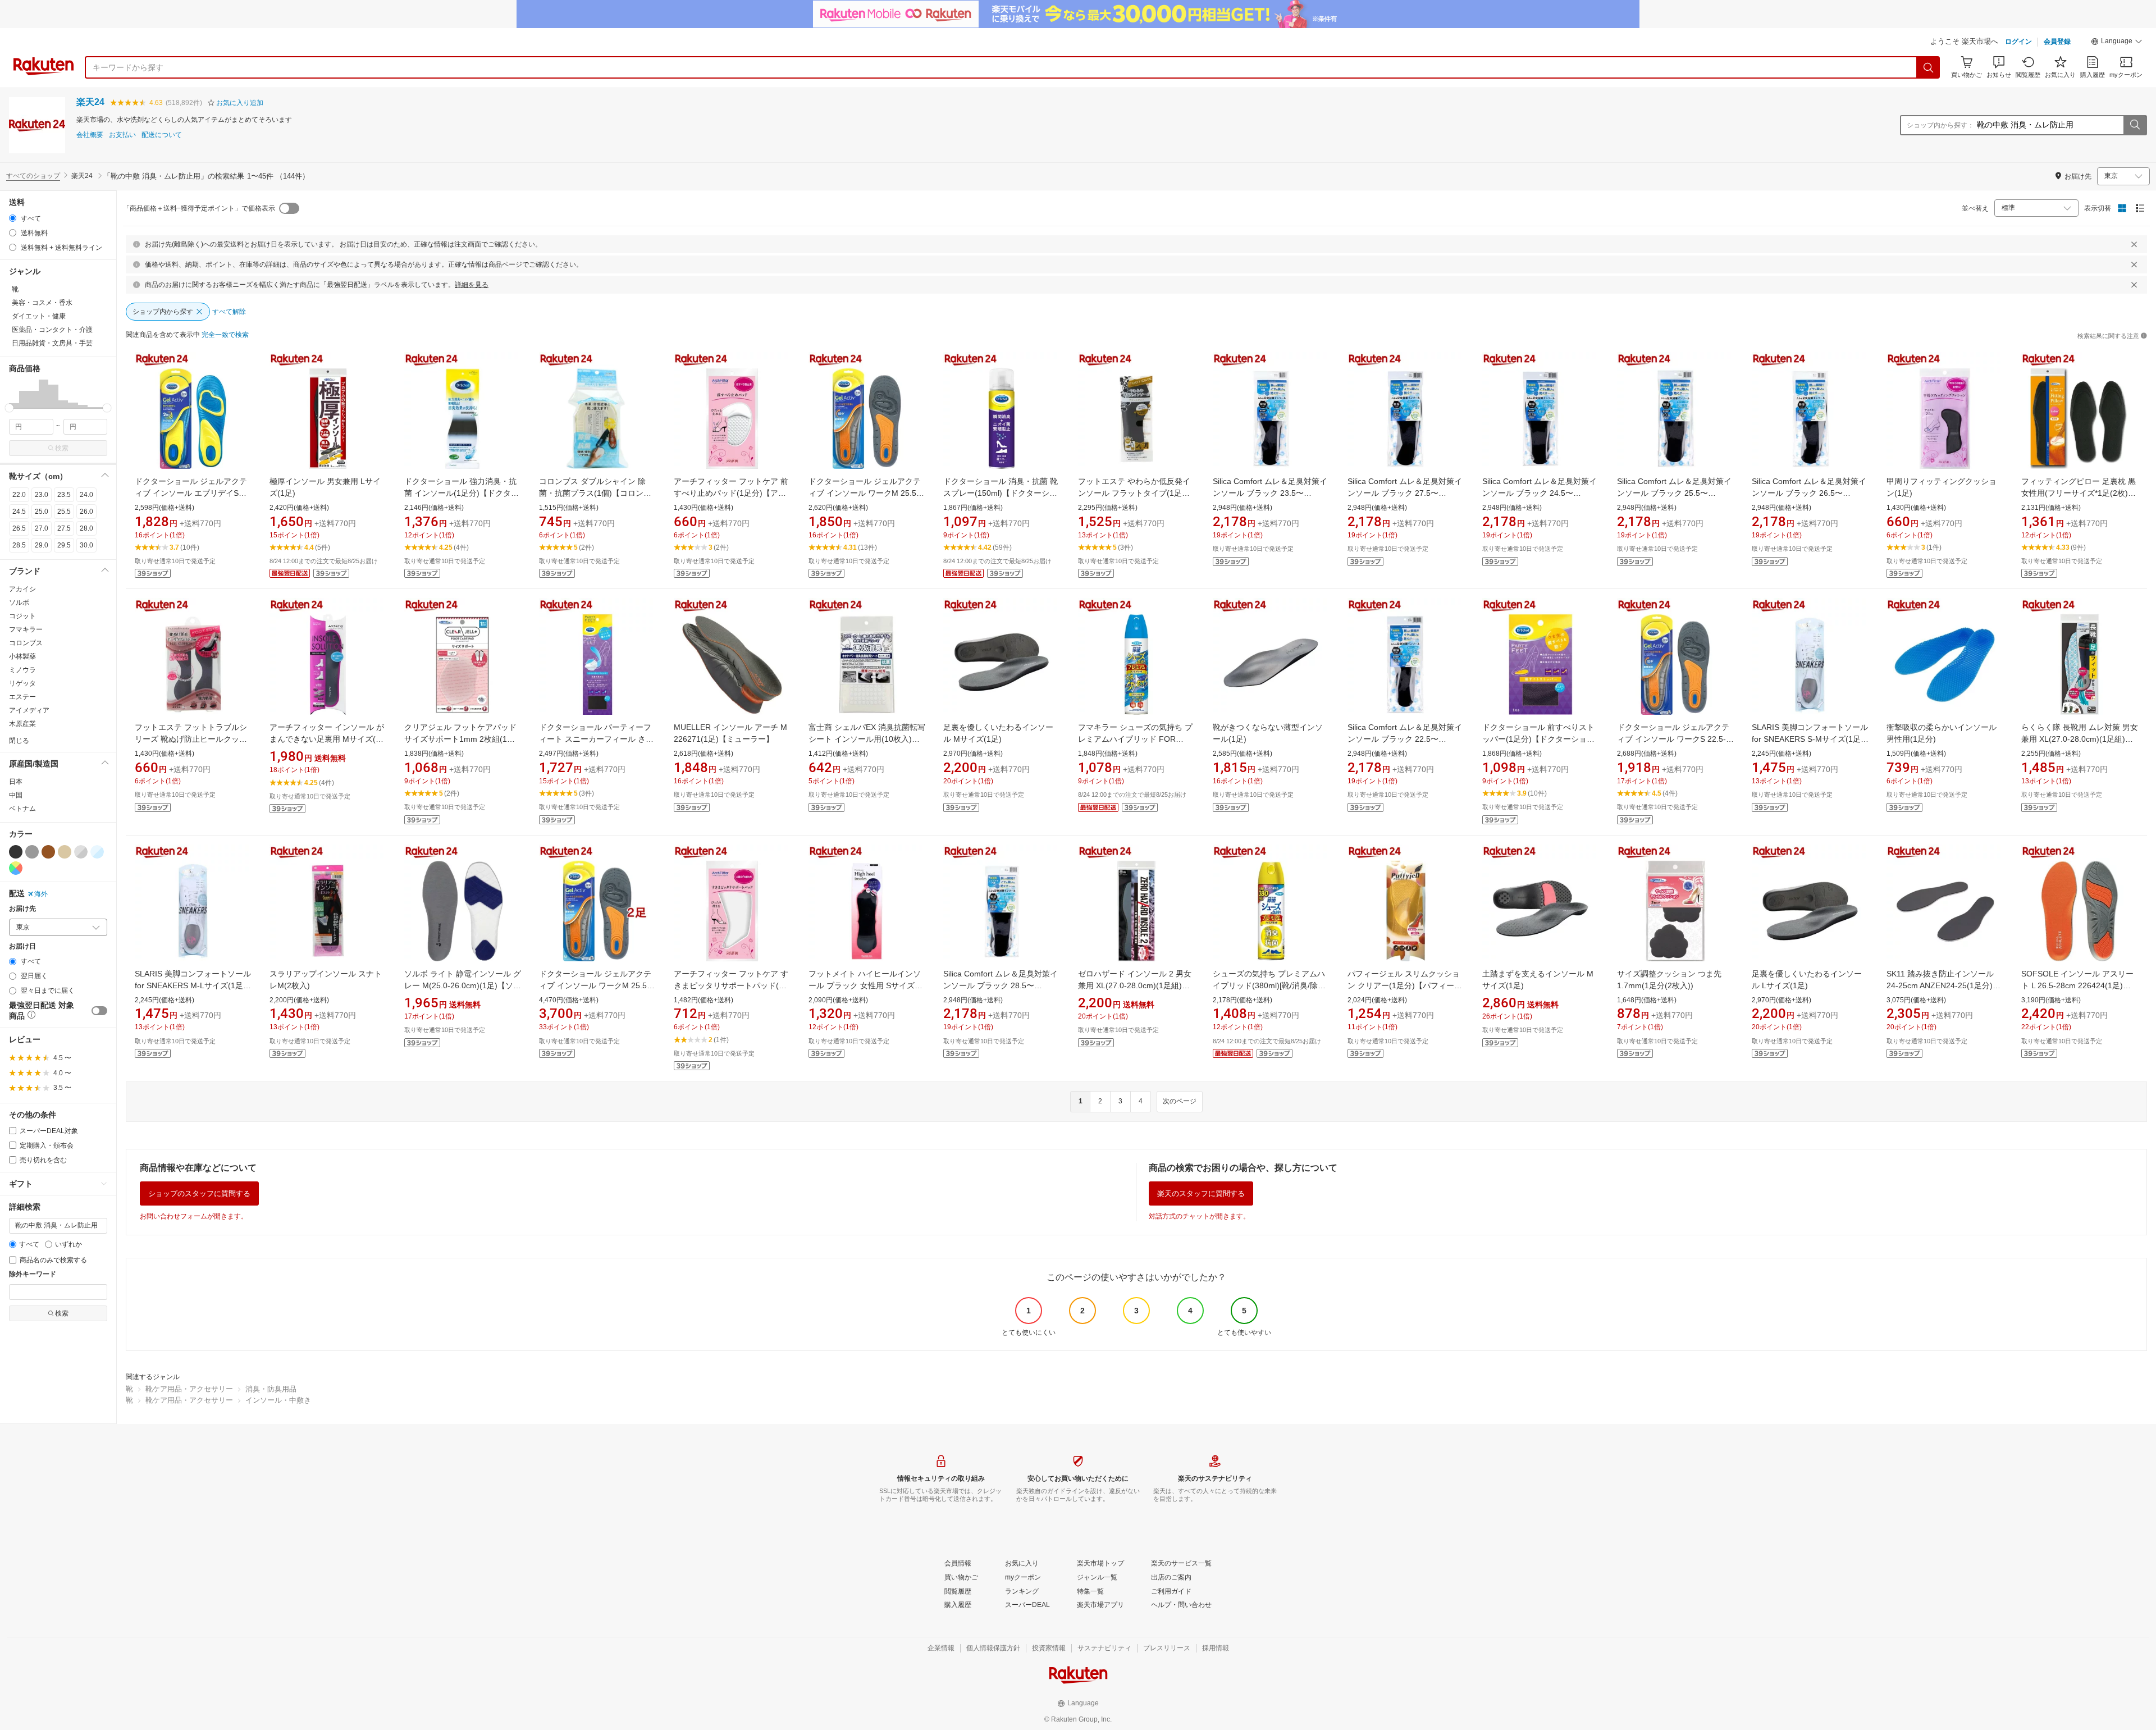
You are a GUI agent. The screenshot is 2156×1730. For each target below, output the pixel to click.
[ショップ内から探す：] (2135, 125)
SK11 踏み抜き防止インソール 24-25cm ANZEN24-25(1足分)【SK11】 (1940, 985)
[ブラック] (16, 852)
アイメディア (29, 710)
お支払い (122, 135)
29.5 (64, 545)
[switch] (99, 1011)
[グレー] (32, 852)
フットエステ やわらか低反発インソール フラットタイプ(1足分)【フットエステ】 (1135, 493)
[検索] (1929, 67)
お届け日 (22, 946)
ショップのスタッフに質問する (199, 1193)
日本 (16, 782)
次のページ (1180, 1101)
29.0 (42, 545)
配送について (162, 135)
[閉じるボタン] (2134, 244)
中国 (16, 795)
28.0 (86, 528)
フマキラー (26, 629)
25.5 (64, 512)
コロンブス (26, 643)
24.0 (86, 495)
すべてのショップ (33, 176)
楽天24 (90, 102)
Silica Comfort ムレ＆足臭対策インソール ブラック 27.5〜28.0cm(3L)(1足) (1405, 493)
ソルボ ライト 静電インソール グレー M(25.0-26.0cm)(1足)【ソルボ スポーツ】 (463, 985)
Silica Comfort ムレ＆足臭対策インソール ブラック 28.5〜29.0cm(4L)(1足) (1001, 985)
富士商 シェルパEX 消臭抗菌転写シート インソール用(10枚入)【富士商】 (867, 739)
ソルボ (19, 602)
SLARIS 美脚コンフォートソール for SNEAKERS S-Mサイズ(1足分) (1810, 739)
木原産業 (22, 724)
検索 (62, 448)
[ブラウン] (48, 852)
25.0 (42, 512)
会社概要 (90, 135)
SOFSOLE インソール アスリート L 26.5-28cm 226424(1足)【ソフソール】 (2077, 985)
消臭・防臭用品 (271, 1389)
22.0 (19, 495)
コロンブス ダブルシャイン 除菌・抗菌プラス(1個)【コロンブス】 (595, 493)
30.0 (86, 545)
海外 (41, 894)
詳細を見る (472, 285)
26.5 (19, 528)
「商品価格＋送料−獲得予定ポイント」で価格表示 (199, 208)
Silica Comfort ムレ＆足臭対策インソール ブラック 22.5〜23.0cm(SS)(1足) (1405, 739)
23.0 (42, 495)
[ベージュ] (65, 852)
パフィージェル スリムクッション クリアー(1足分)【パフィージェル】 (1405, 985)
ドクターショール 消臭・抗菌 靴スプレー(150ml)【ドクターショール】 (1001, 493)
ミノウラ (22, 670)
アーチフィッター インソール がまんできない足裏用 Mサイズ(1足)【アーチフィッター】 (327, 739)
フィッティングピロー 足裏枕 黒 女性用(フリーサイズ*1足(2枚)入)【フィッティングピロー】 (2079, 493)
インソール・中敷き (278, 1400)
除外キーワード (33, 1274)
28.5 (19, 545)
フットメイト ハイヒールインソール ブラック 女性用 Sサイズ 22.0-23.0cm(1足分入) (865, 985)
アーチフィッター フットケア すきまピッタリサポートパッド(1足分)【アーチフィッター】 (731, 985)
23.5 (64, 495)
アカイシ (22, 589)
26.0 (86, 512)
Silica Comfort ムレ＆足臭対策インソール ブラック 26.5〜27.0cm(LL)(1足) (1809, 493)
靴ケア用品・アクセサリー (189, 1389)
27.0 (42, 528)
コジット (22, 616)
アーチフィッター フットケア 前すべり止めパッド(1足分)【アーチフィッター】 (731, 493)
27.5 (64, 528)
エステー (22, 697)
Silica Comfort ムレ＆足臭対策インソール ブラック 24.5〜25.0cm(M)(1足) (1540, 493)
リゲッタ (22, 683)
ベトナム (22, 809)
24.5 (19, 512)
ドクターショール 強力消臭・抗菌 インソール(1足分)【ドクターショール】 (462, 493)
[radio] (13, 218)
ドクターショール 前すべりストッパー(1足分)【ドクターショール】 (1538, 739)
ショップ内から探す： (1940, 125)
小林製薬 (22, 656)
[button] (2117, 43)
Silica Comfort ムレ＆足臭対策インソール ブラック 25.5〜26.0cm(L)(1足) (1674, 493)
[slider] (9, 408)
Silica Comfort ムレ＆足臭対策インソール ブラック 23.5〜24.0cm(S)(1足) (1270, 493)
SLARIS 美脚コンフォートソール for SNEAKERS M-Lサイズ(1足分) (193, 985)
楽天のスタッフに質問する (1201, 1193)
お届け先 (22, 909)
